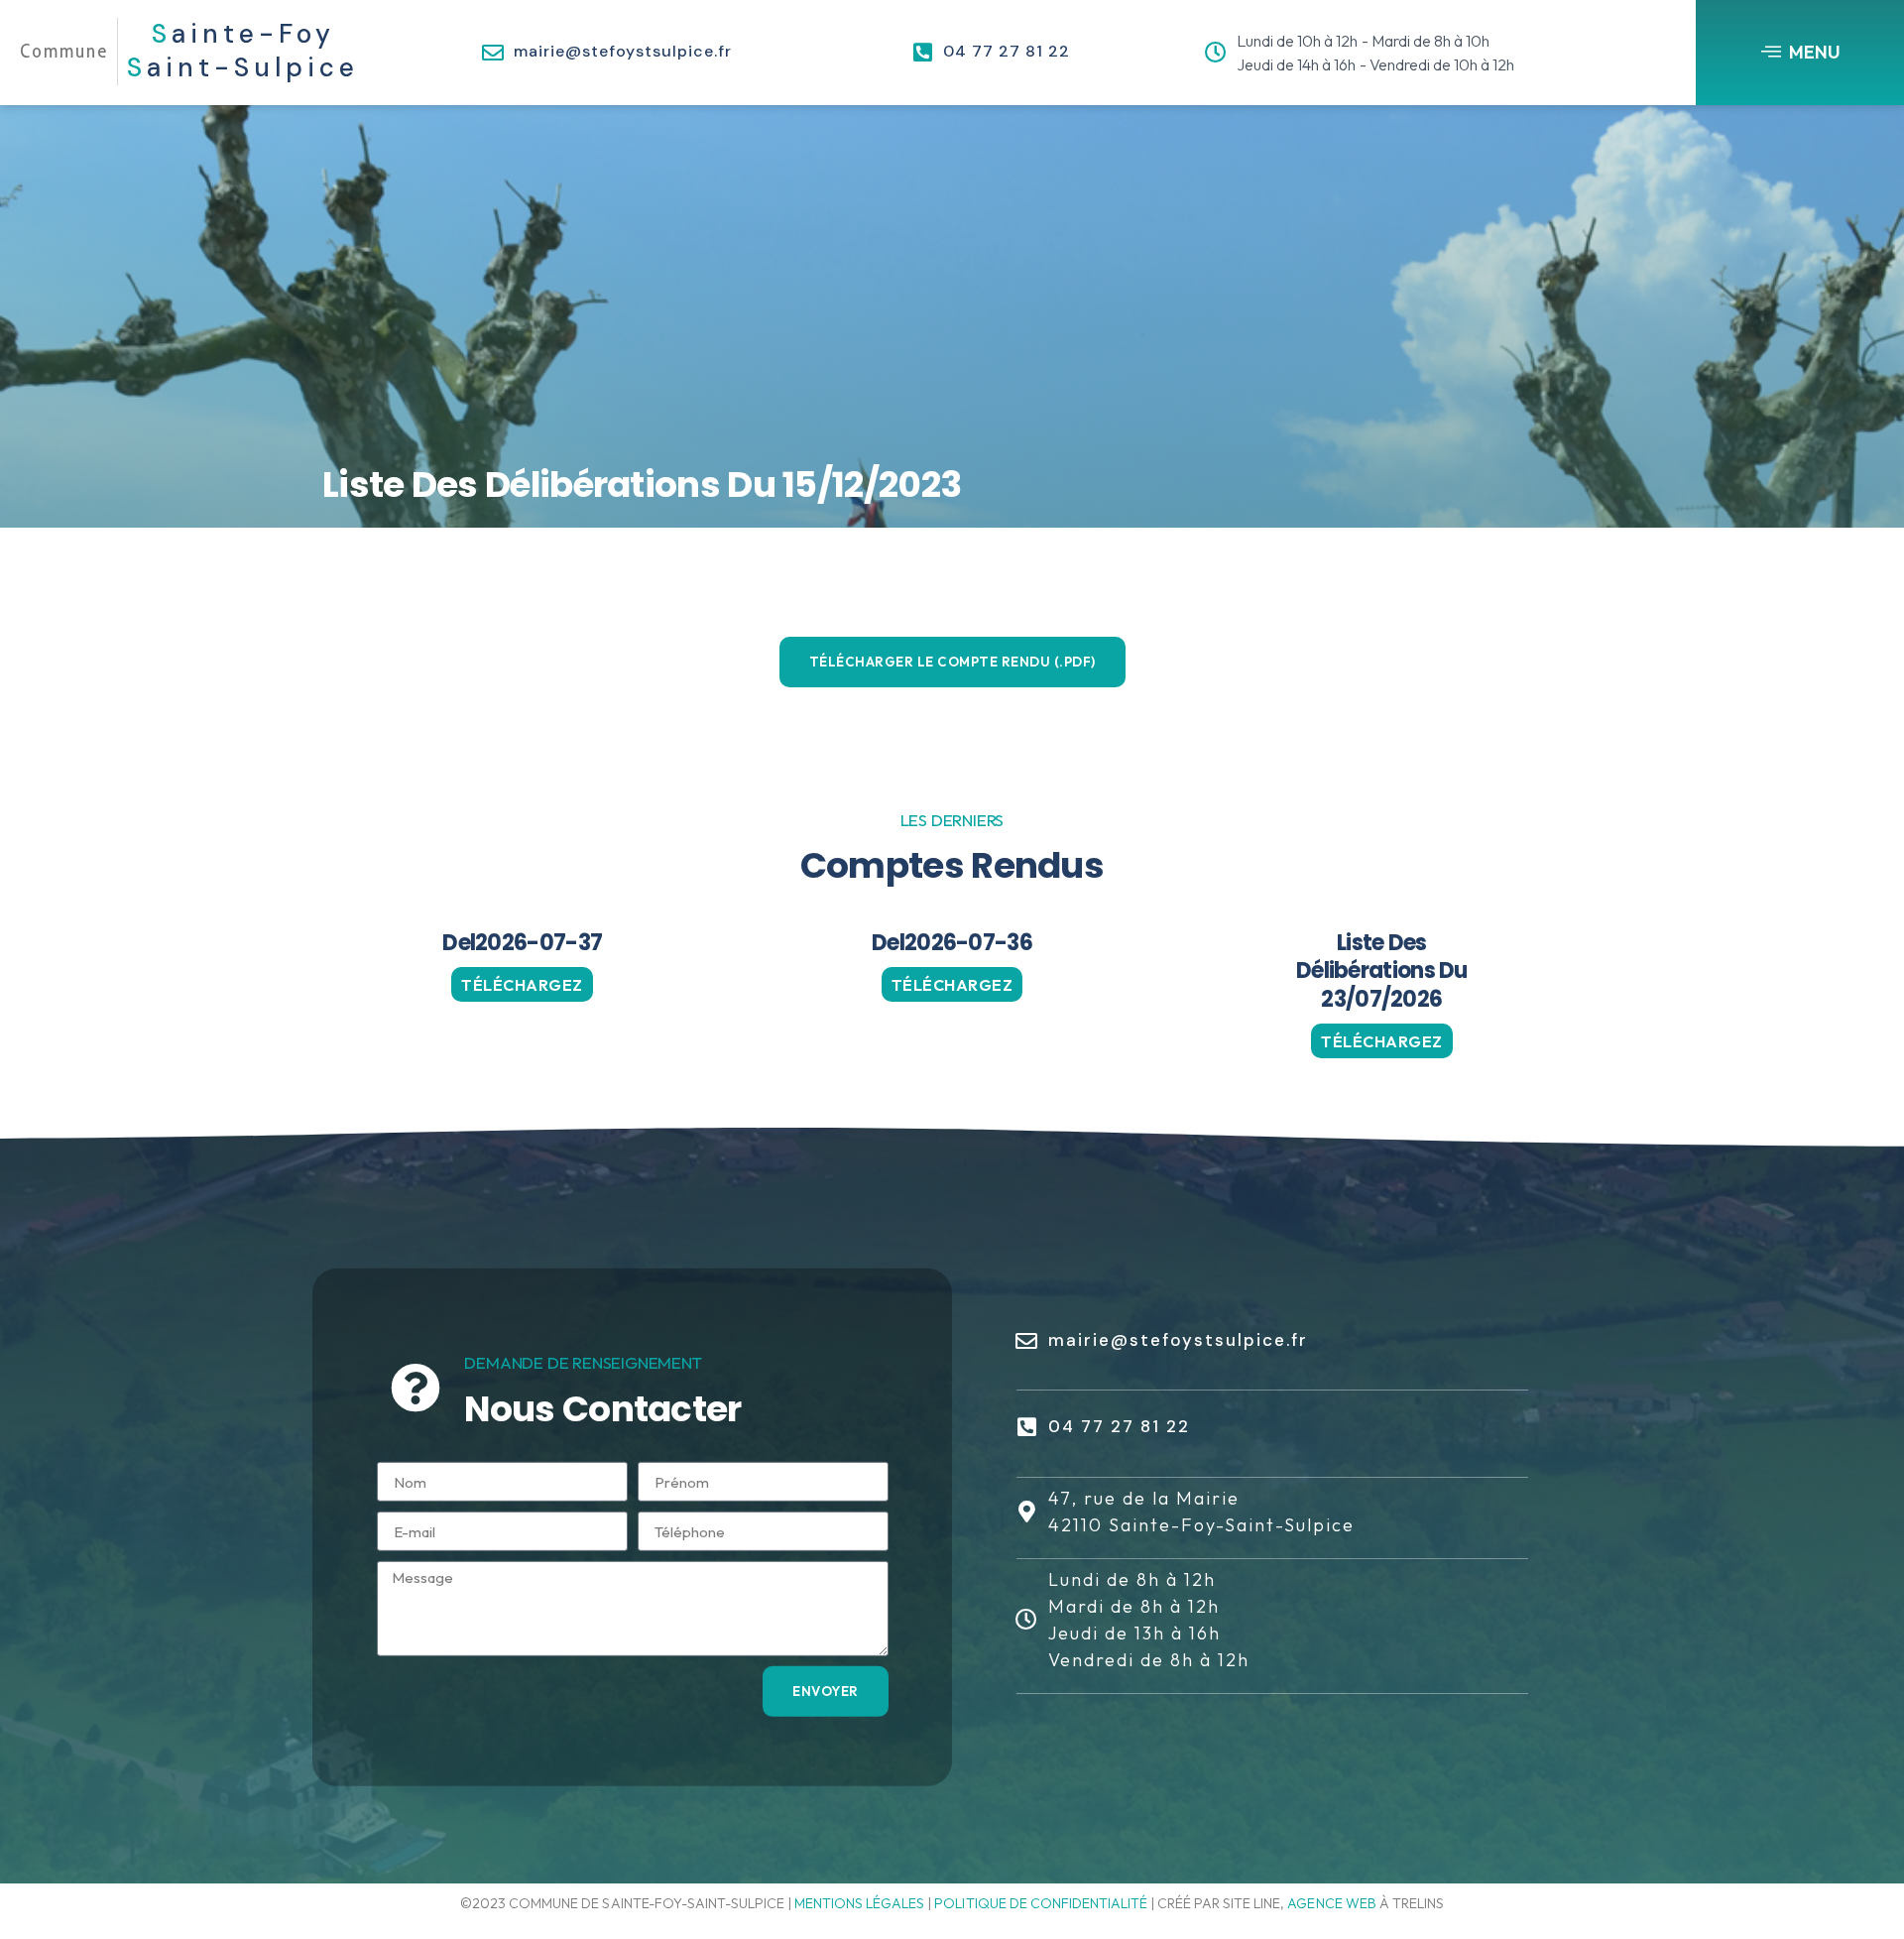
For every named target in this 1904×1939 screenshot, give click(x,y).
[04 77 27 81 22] (922, 53)
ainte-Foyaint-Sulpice (243, 51)
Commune (64, 51)
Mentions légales (859, 1903)
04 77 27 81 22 (1007, 51)
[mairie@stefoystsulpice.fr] (493, 53)
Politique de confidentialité (1041, 1903)
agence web (1331, 1903)
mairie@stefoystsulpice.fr (623, 51)
